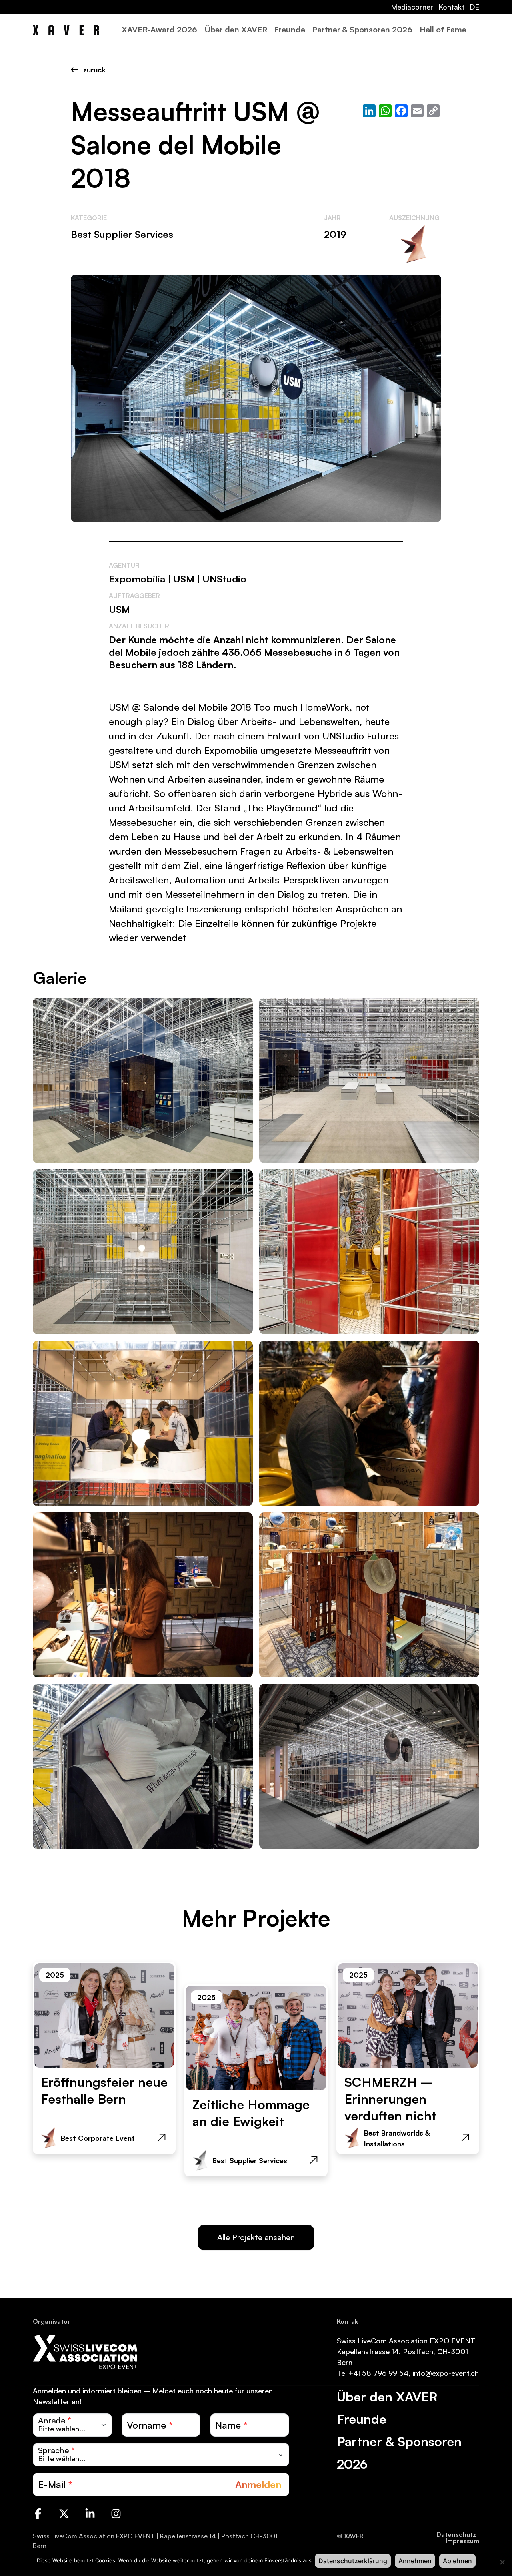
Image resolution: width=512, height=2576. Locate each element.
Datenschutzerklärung (353, 2561)
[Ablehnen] (502, 2562)
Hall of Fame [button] (443, 29)
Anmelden (258, 2484)
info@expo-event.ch (446, 2373)
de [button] (474, 7)
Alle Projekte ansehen (256, 2237)
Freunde (290, 29)
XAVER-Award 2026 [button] (159, 29)
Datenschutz (456, 2534)
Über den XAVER (236, 29)
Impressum (462, 2541)
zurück (93, 70)
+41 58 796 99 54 (379, 2373)
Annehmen (415, 2561)
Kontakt (451, 7)
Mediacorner (412, 7)
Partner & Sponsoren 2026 (362, 29)
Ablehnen (457, 2561)
